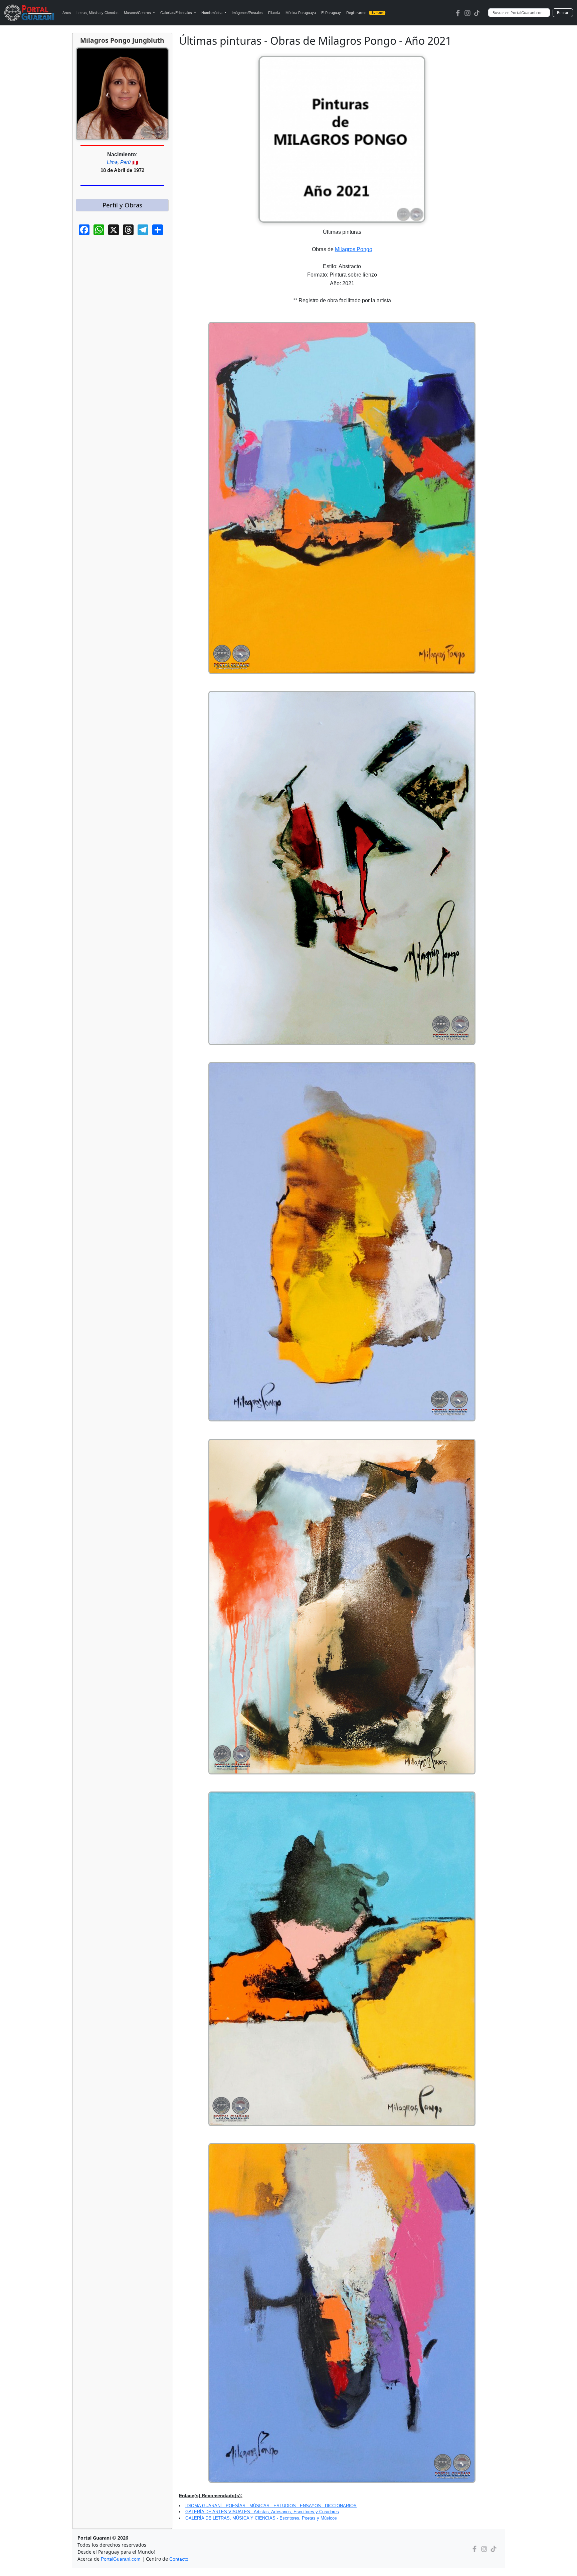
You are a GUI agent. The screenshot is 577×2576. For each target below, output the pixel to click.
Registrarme (365, 13)
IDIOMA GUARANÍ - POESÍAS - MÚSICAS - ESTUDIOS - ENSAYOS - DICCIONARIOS (271, 2506)
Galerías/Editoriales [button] (177, 13)
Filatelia (274, 13)
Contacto (179, 2559)
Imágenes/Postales (247, 13)
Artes (67, 13)
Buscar (563, 13)
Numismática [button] (212, 13)
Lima (112, 162)
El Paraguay (331, 13)
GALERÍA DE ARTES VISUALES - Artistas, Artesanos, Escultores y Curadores (262, 2512)
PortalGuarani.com (121, 2559)
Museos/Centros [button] (138, 13)
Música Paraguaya (301, 13)
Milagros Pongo (354, 249)
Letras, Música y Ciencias (98, 13)
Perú (125, 162)
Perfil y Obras (122, 205)
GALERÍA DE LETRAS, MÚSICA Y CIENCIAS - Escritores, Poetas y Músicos (261, 2518)
